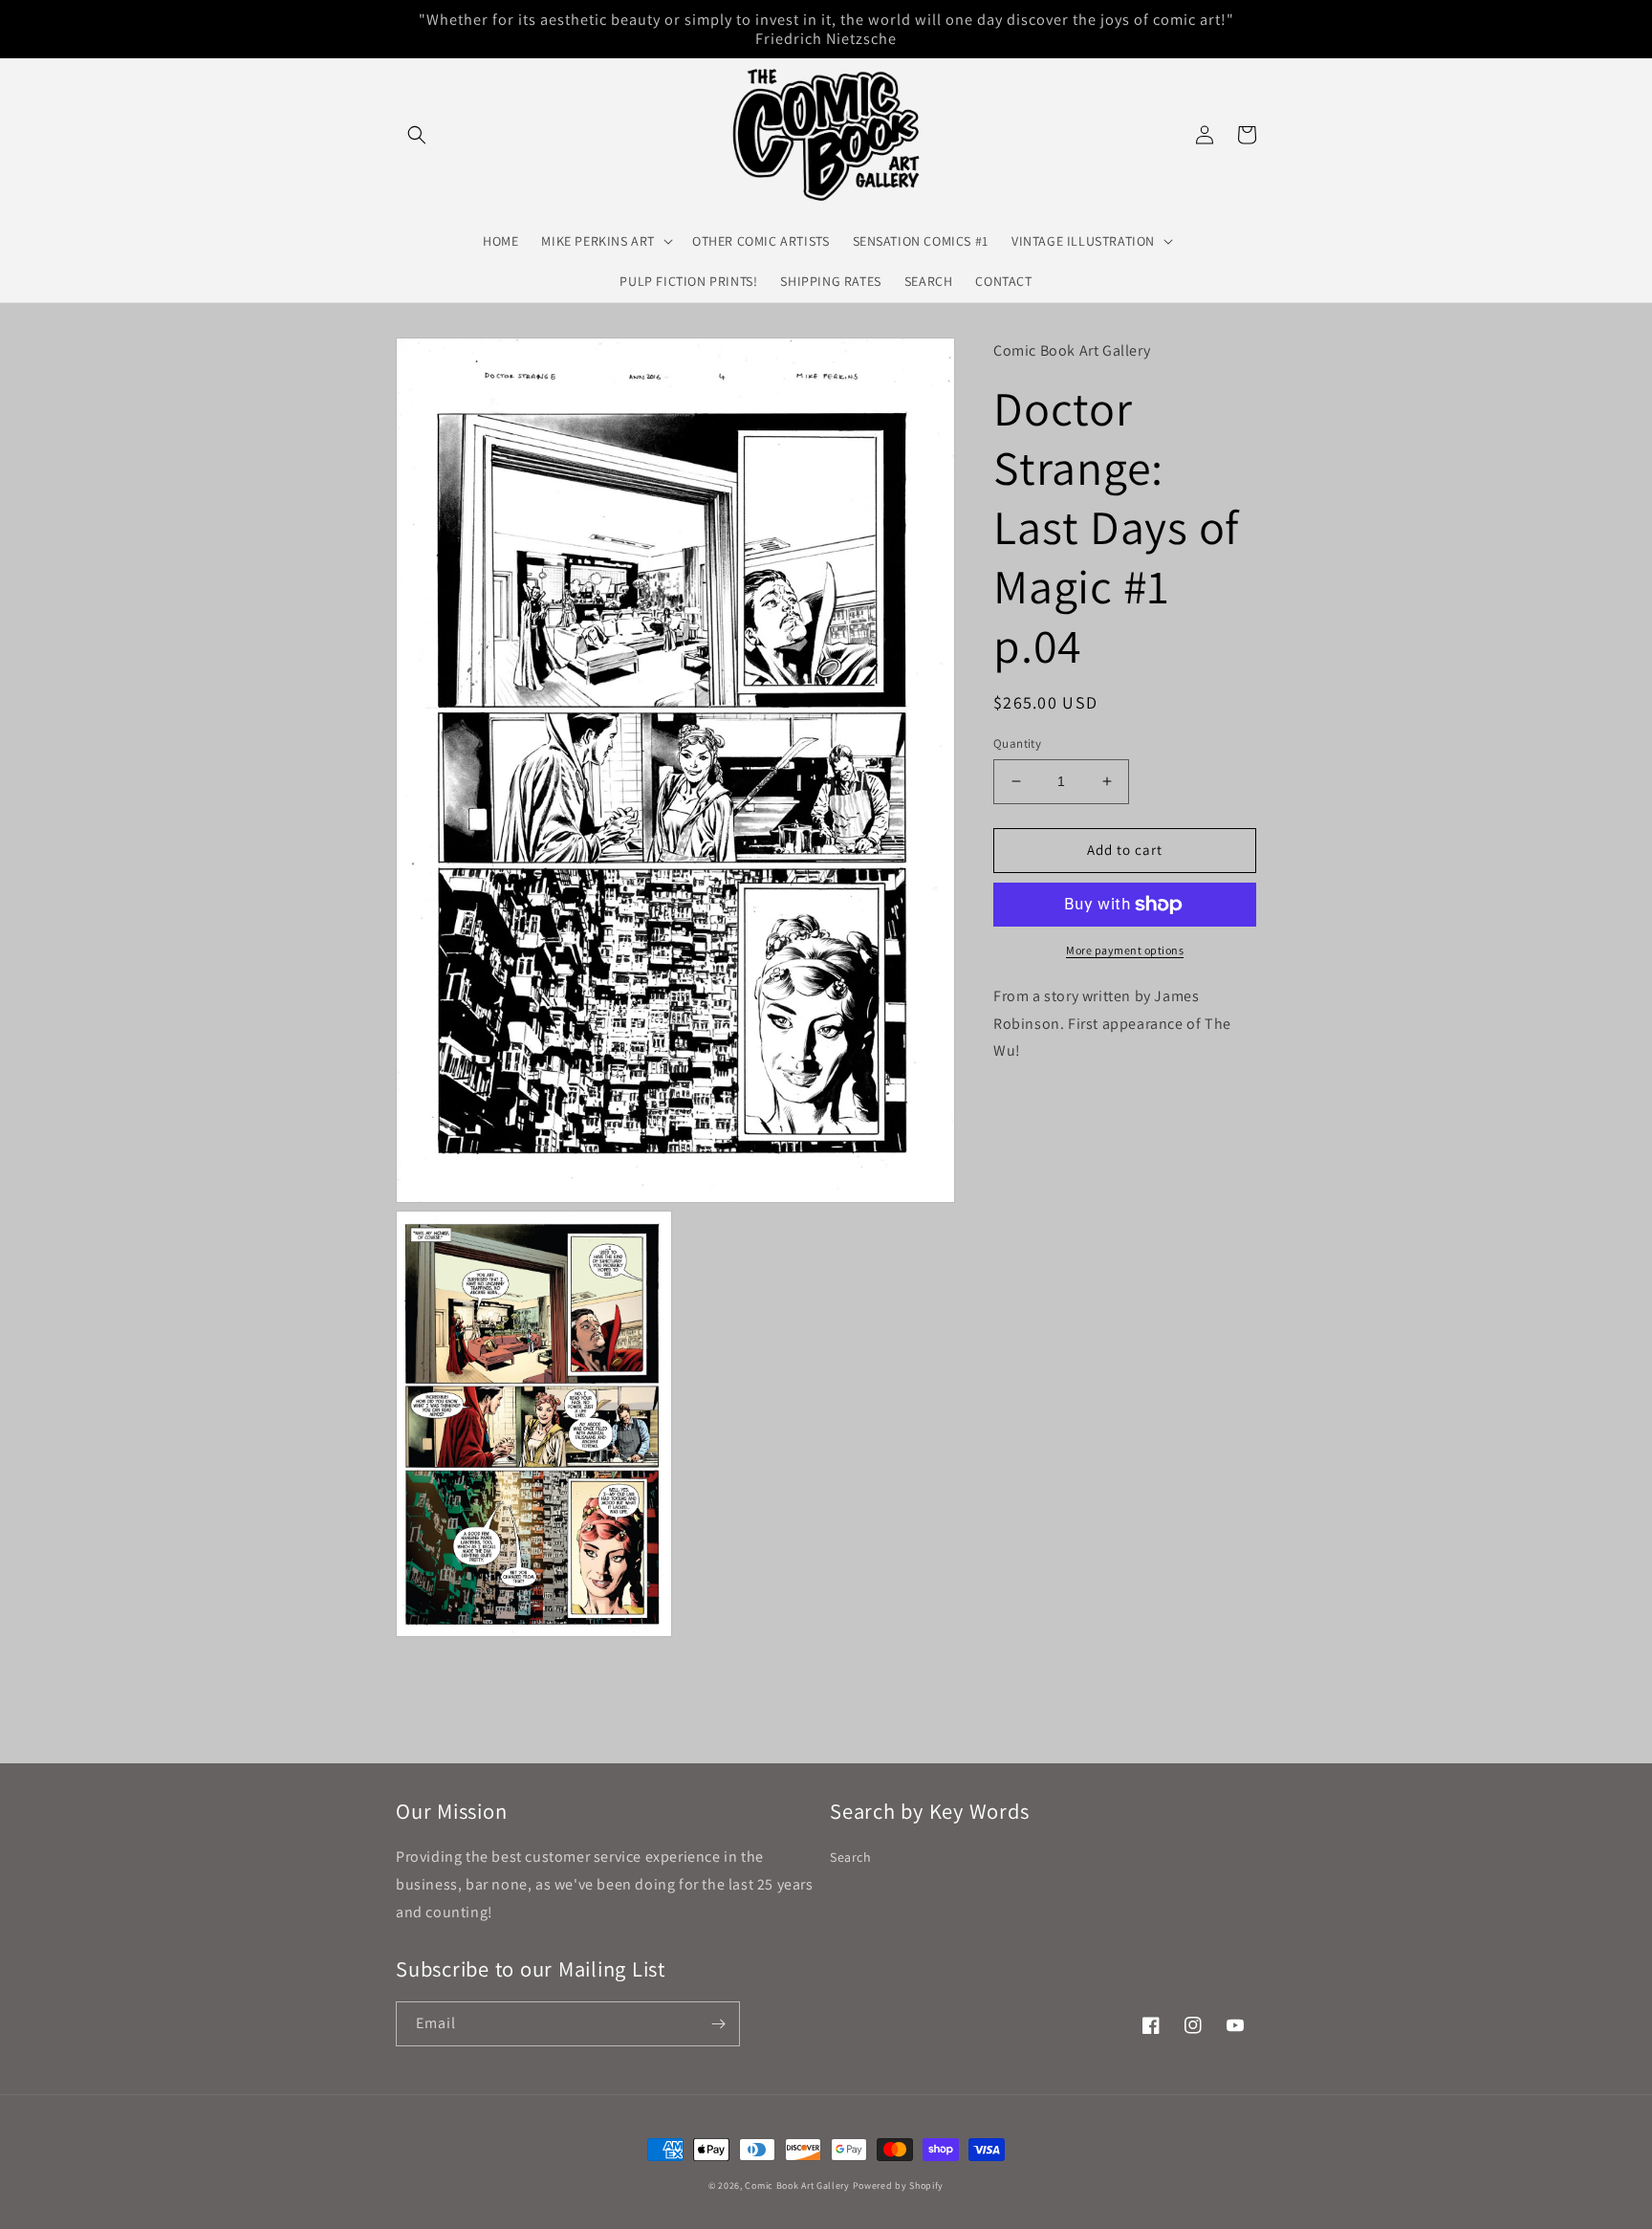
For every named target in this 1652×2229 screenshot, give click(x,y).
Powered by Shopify (899, 2185)
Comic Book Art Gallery (797, 2185)
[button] (417, 135)
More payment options (1125, 950)
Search (851, 1857)
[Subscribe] (718, 2024)
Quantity (1017, 743)
